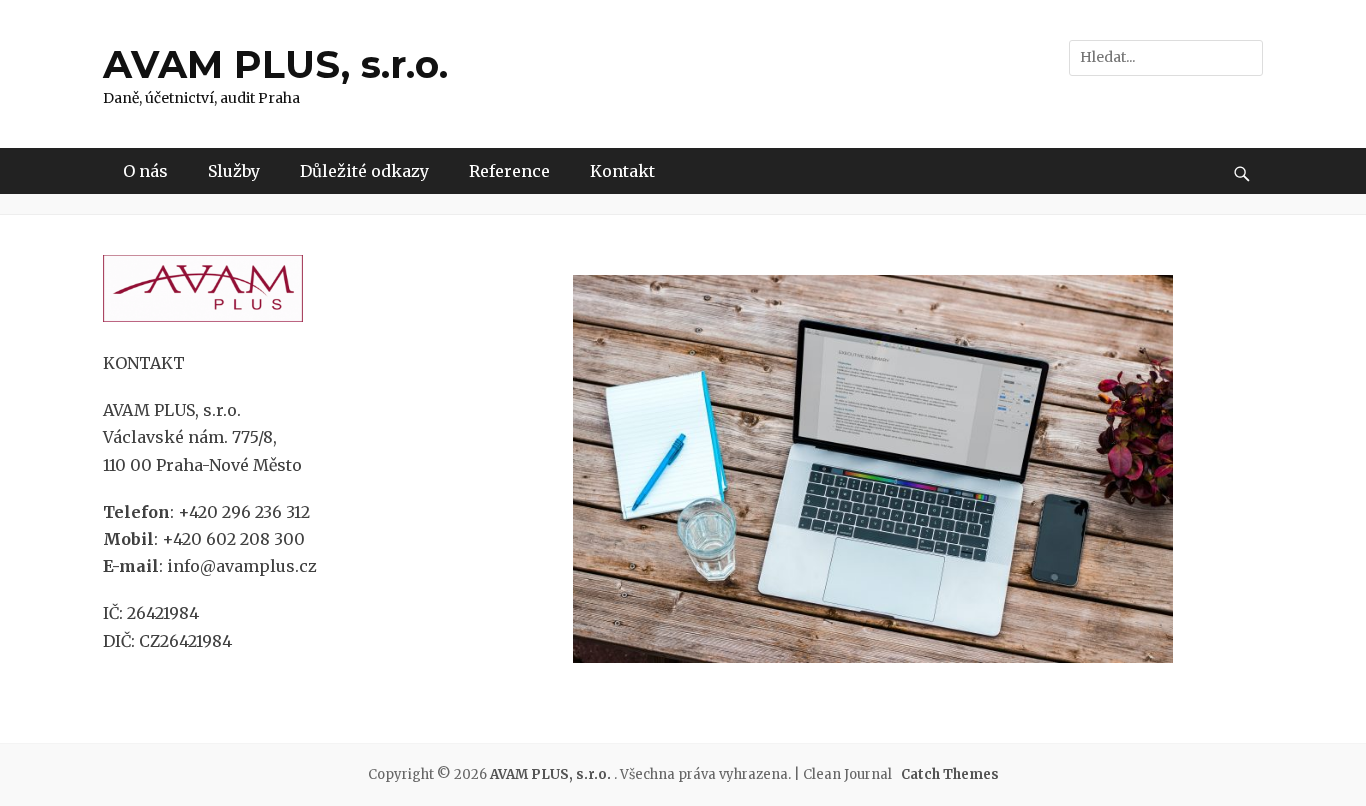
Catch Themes (950, 774)
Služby (234, 171)
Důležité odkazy (364, 171)
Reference (509, 171)
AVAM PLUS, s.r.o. (275, 64)
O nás (145, 171)
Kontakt (622, 171)
